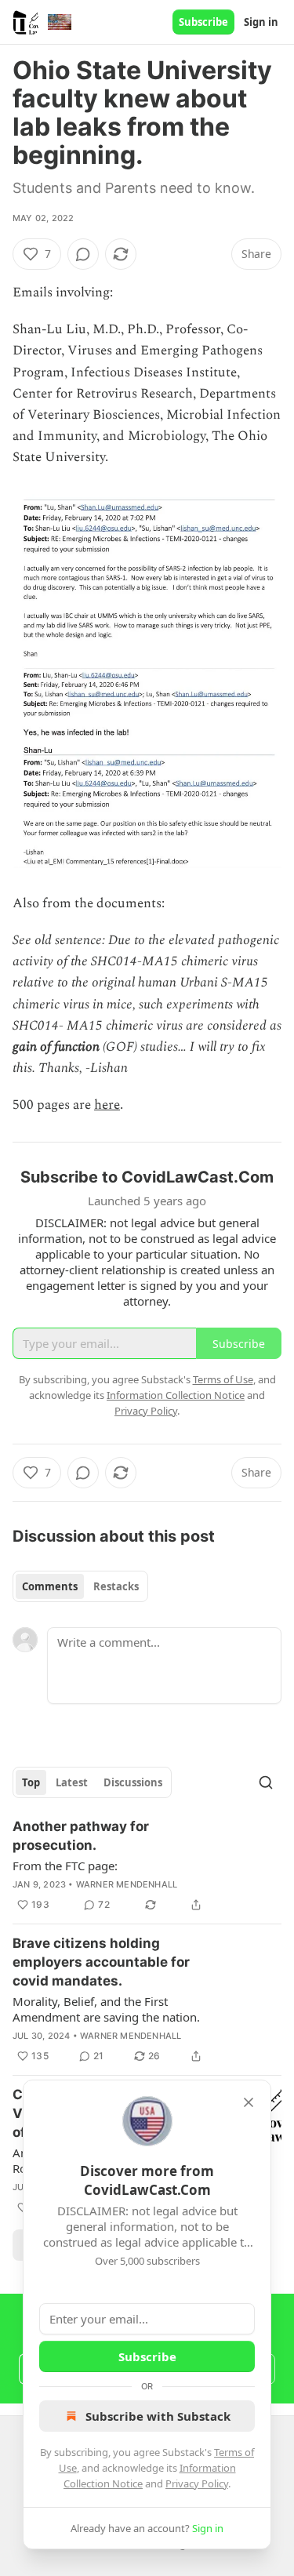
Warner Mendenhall (127, 1884)
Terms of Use (223, 1379)
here (107, 1105)
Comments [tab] (50, 1586)
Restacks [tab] (116, 1586)
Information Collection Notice (176, 1395)
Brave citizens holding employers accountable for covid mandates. (101, 1962)
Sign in (261, 22)
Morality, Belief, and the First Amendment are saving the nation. (106, 2009)
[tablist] (80, 1586)
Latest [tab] (72, 1782)
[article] (147, 1866)
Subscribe (203, 22)
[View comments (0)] (83, 254)
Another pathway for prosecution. (81, 1836)
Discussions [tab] (133, 1782)
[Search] (266, 1782)
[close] (249, 2102)
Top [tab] (31, 1782)
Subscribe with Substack (158, 2416)
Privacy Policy (197, 2483)
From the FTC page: (65, 1866)
